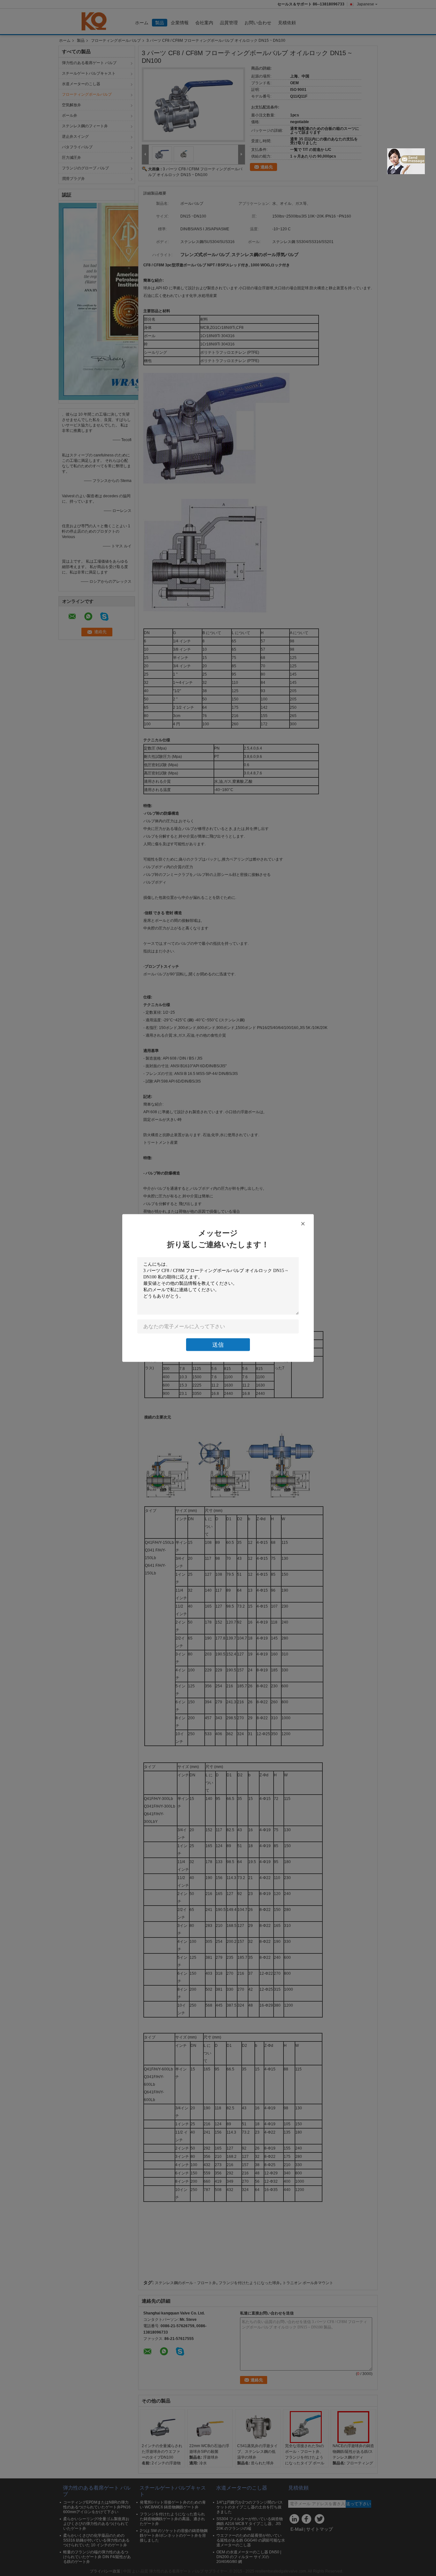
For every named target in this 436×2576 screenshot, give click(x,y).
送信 (218, 1345)
